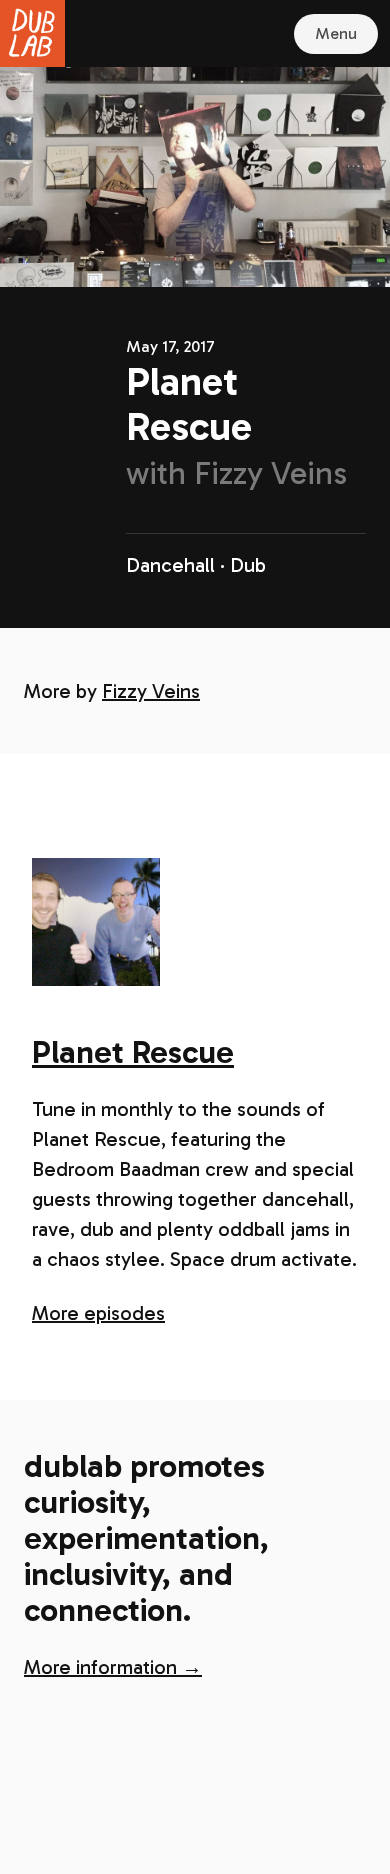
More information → (113, 1667)
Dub (248, 565)
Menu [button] (336, 33)
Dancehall (170, 565)
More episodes (98, 1313)
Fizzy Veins (151, 691)
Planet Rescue (133, 1052)
